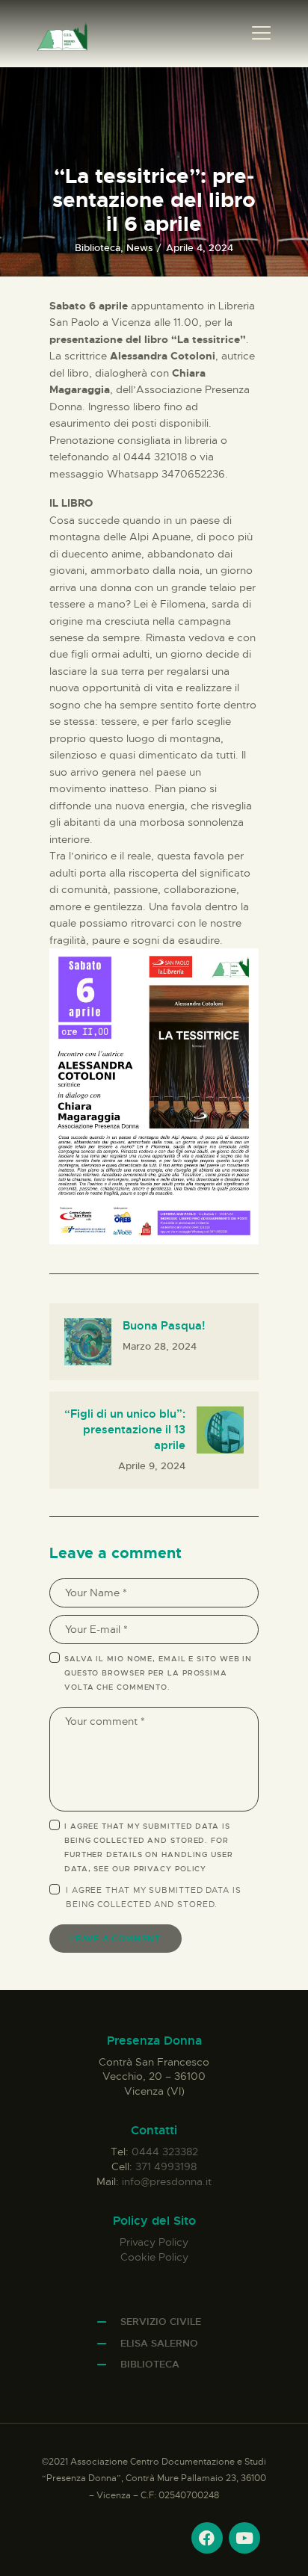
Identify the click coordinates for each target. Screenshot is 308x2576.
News (139, 248)
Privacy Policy (170, 1869)
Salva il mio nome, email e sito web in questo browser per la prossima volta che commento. (158, 1673)
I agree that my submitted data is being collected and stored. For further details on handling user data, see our (149, 1847)
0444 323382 (165, 2152)
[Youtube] (244, 2538)
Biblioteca (98, 248)
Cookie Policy (154, 2257)
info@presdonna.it (167, 2181)
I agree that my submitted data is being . (154, 1897)
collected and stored (156, 1904)
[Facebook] (207, 2538)
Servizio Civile (161, 2322)
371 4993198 (166, 2166)
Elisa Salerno (159, 2343)
